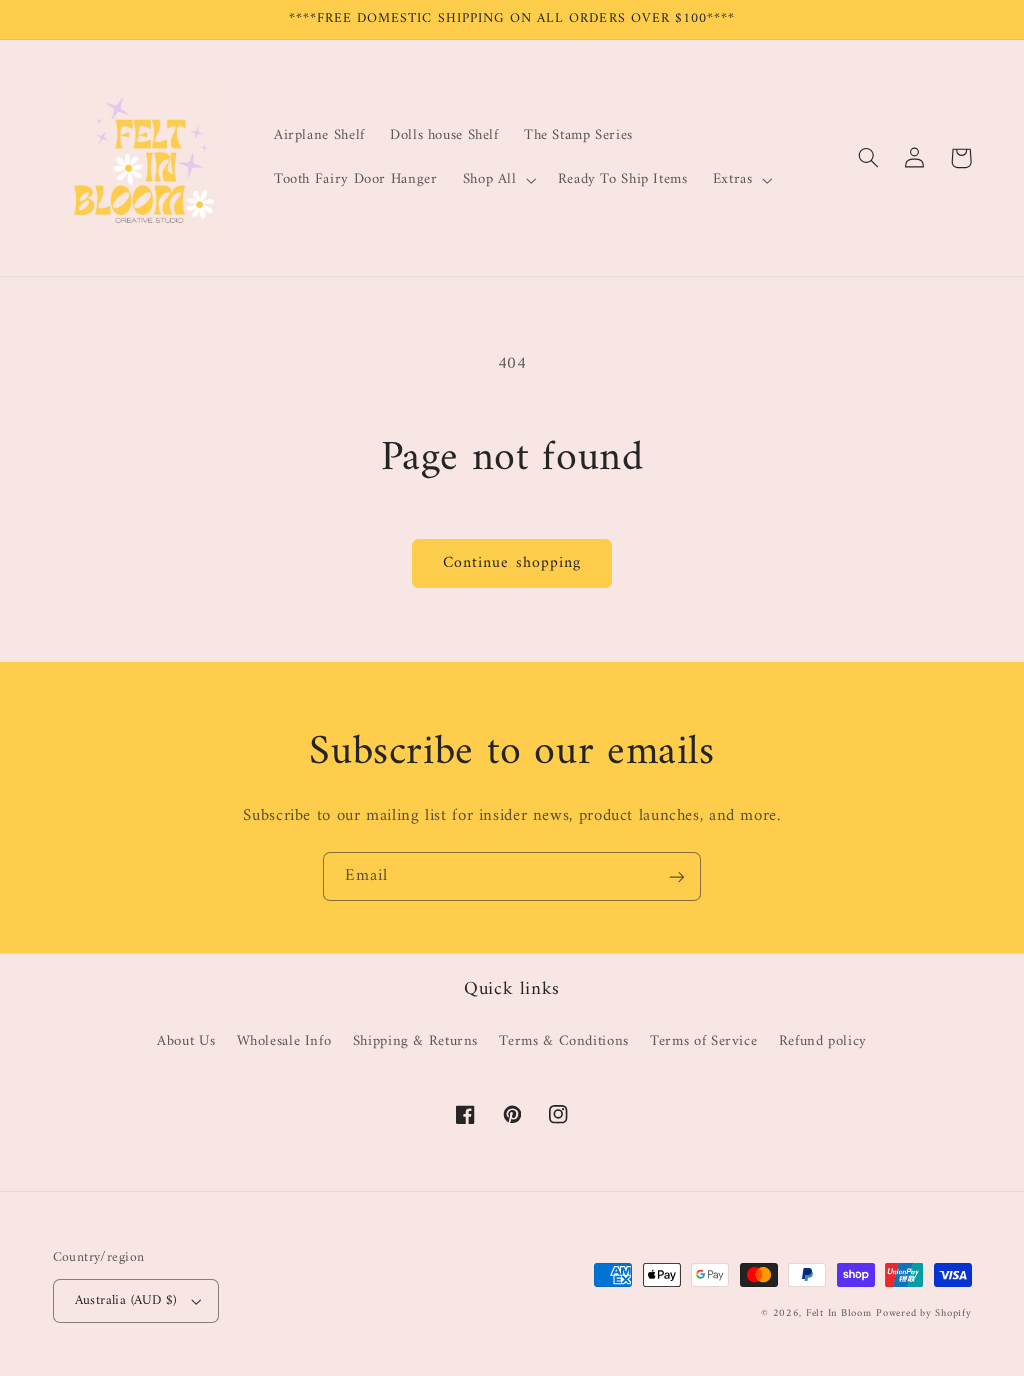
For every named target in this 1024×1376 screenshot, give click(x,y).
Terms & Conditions (563, 1041)
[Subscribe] (677, 876)
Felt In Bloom (839, 1313)
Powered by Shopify (923, 1313)
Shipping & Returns (415, 1041)
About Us (186, 1041)
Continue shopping (512, 563)
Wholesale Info (284, 1041)
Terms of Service (703, 1041)
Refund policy (823, 1041)
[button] (497, 180)
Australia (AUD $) (126, 1301)
